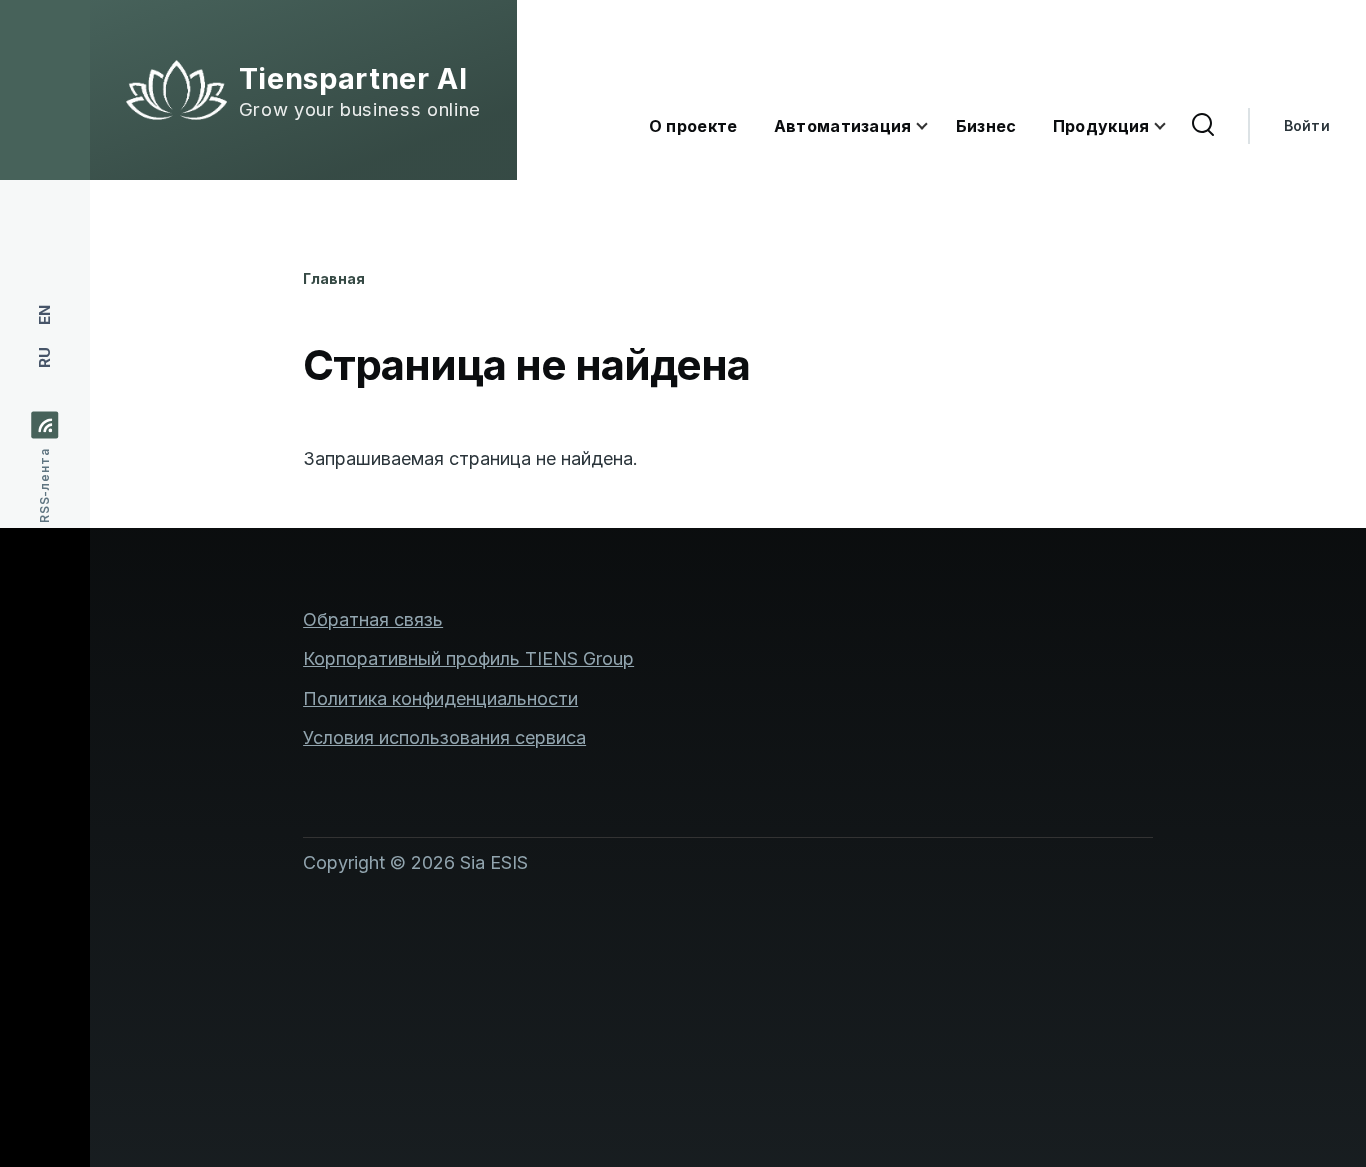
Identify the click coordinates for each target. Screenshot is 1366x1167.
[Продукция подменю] (1172, 126)
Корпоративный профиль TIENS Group (468, 658)
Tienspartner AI (353, 79)
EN (44, 315)
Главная (334, 278)
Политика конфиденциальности (440, 698)
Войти (1307, 125)
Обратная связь (373, 619)
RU (44, 357)
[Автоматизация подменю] (934, 126)
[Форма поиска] (1203, 126)
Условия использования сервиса (444, 737)
